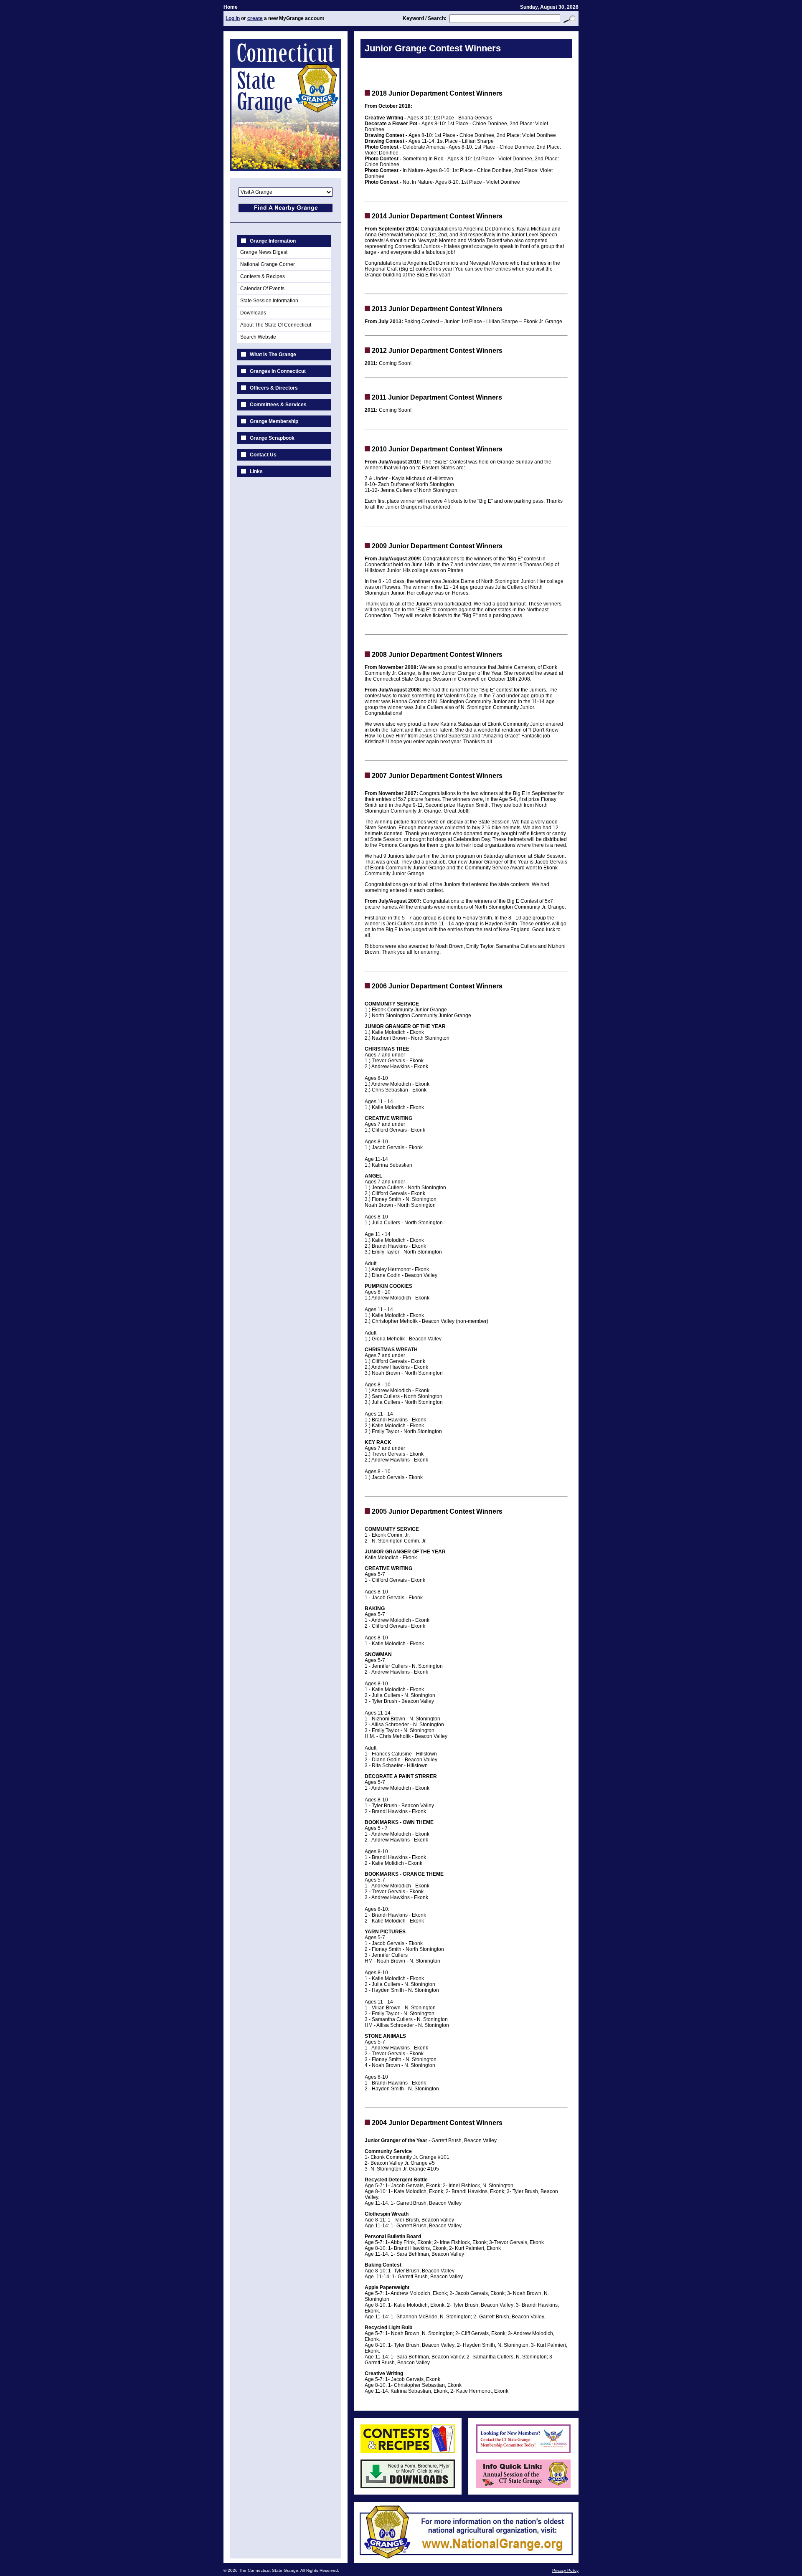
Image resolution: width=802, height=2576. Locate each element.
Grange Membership (274, 421)
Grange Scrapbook (272, 438)
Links (256, 471)
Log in (233, 18)
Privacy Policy (565, 2570)
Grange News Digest (264, 252)
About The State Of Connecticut (276, 325)
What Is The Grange (273, 355)
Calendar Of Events (262, 289)
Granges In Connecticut (278, 371)
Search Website (258, 337)
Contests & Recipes (263, 276)
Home (231, 7)
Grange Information (273, 241)
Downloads (253, 313)
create (255, 18)
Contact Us (263, 455)
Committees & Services (278, 405)
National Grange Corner (268, 264)
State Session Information (269, 301)
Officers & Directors (274, 388)
